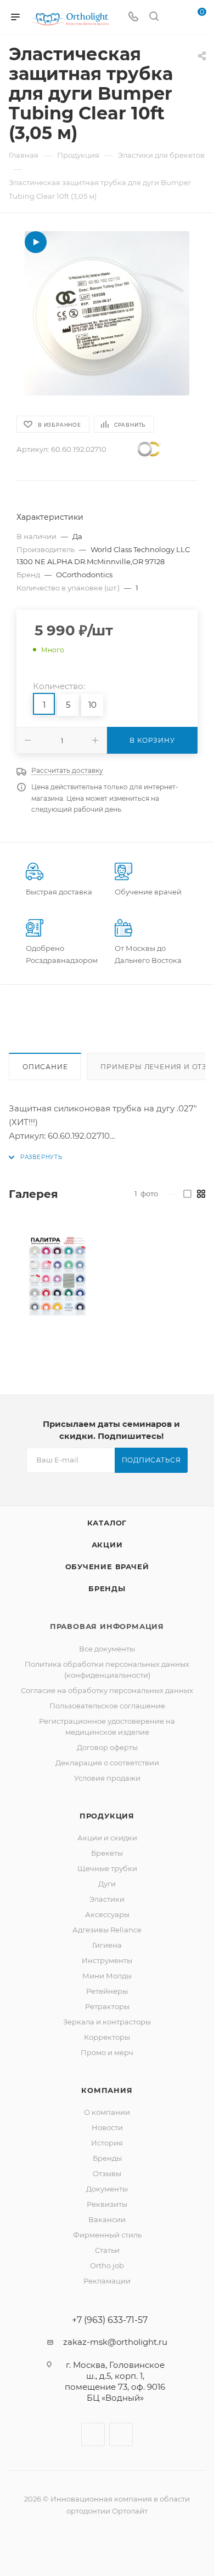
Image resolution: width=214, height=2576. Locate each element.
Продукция (107, 1816)
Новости (107, 2127)
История (107, 2143)
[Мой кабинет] (174, 17)
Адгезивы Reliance (107, 1930)
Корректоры (107, 2037)
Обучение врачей (107, 1567)
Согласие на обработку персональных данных (107, 1690)
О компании (107, 2112)
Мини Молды (107, 1976)
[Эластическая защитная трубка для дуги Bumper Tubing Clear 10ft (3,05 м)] (57, 1275)
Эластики (107, 1899)
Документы (107, 2189)
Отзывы (107, 2173)
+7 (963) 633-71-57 (110, 2320)
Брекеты (107, 1853)
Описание (45, 1067)
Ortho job (107, 2265)
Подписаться (151, 1460)
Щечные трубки (107, 1868)
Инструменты (107, 1960)
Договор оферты (107, 1747)
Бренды (107, 1588)
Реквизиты (107, 2204)
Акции (107, 1545)
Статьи (107, 2250)
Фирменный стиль (107, 2235)
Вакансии (107, 2219)
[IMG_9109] (107, 313)
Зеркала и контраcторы (107, 2022)
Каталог (107, 1523)
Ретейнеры (107, 1991)
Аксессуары (107, 1914)
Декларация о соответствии (107, 1763)
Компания (107, 2090)
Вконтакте (93, 2434)
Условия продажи (107, 1778)
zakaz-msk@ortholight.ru (115, 2342)
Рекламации (107, 2281)
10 (92, 705)
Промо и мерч (107, 2052)
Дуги (107, 1884)
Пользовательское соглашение (107, 1706)
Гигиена (107, 1945)
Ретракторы (107, 2006)
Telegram (121, 2434)
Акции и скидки (107, 1838)
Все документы (107, 1649)
